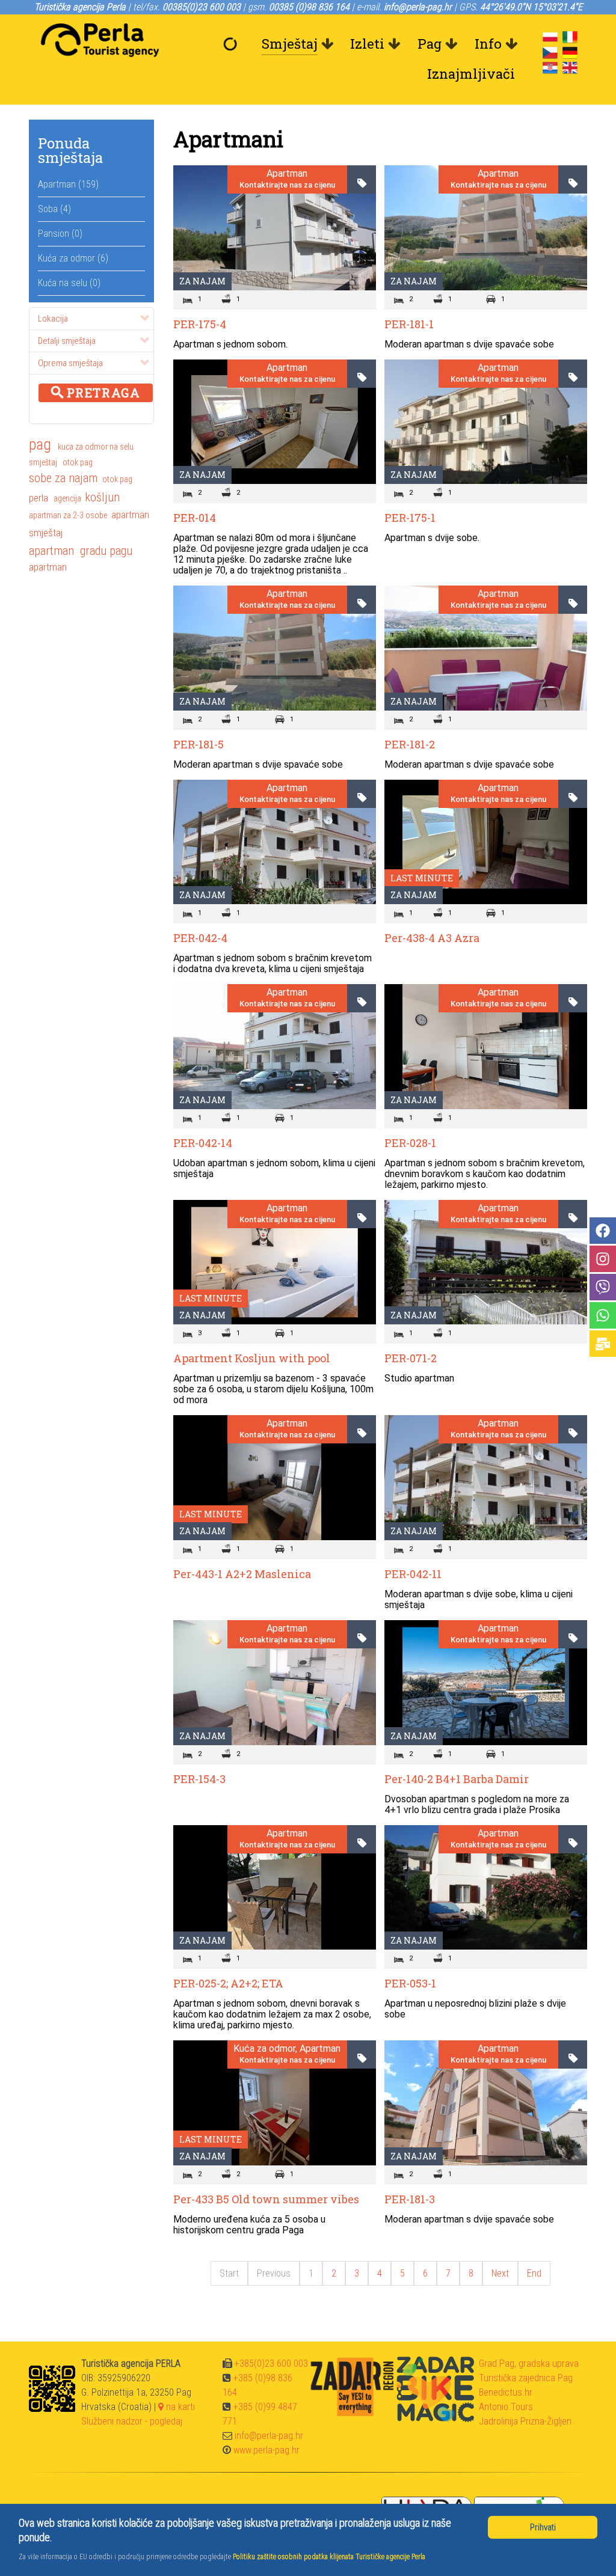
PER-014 (195, 518)
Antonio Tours (506, 2407)
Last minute (422, 878)
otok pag (78, 462)
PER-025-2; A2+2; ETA (228, 1983)
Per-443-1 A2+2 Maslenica (242, 1574)
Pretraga (101, 393)
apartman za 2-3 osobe (68, 515)
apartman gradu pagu (81, 551)
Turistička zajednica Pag (526, 2378)
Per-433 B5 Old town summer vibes (266, 2199)
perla (38, 498)
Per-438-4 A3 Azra (432, 938)
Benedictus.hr (506, 2392)
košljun (102, 497)
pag (40, 445)
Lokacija (53, 319)
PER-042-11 (413, 1574)
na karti (179, 2407)
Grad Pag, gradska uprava (529, 2363)
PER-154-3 (199, 1779)
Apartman (287, 174)
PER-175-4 (200, 324)
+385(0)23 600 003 (271, 2363)
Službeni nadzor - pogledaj (132, 2421)
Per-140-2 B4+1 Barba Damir (457, 1779)
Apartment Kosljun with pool (252, 1358)
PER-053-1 (410, 1983)
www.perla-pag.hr (266, 2450)
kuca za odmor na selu (96, 447)
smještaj (44, 462)
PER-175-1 (410, 518)
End (534, 2273)
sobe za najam (63, 478)
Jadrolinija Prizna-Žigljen (525, 2421)
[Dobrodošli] (232, 44)
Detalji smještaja (67, 341)
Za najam (202, 281)
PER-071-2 (411, 1358)
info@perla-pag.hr (269, 2436)
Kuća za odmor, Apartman (287, 2049)
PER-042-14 (203, 1143)
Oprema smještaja (70, 363)
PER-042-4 (200, 938)
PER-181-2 (410, 744)
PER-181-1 (409, 324)
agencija (67, 498)
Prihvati (543, 2527)
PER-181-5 (199, 744)
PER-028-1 (410, 1143)
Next (500, 2273)
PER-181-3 (410, 2199)
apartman (130, 515)
